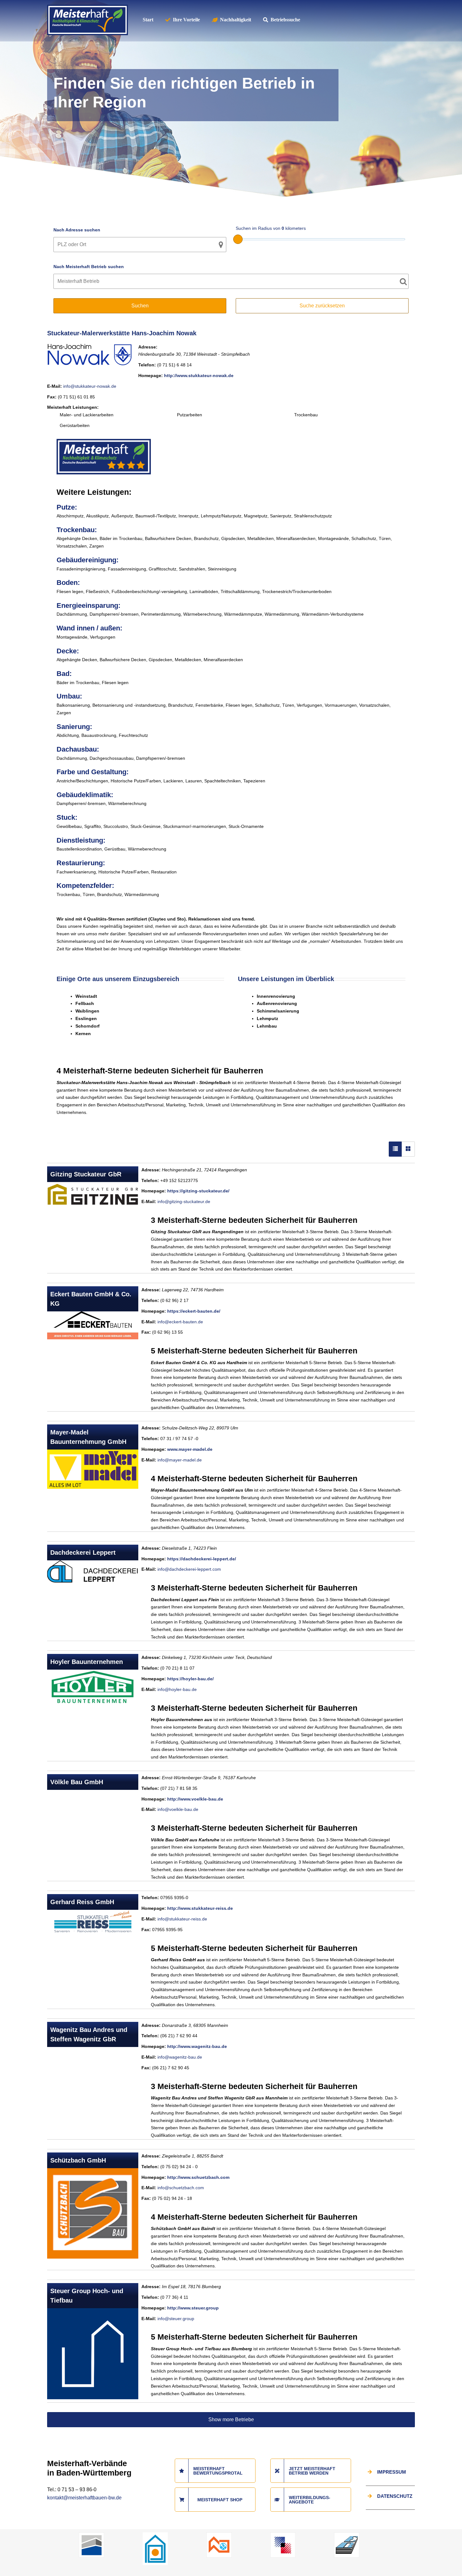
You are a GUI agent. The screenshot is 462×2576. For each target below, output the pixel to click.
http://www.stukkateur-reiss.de (200, 1908)
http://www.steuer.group (193, 2308)
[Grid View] (408, 1149)
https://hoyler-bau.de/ (190, 1679)
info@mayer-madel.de (180, 1460)
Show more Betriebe (231, 2419)
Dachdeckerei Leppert (83, 1553)
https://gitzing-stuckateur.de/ (198, 1191)
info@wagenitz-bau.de (180, 2057)
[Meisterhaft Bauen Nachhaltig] (88, 8)
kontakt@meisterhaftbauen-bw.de (84, 2498)
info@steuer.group (176, 2319)
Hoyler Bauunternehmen (87, 1662)
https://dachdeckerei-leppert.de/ (202, 1559)
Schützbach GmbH (78, 2160)
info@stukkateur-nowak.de (90, 386)
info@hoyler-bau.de (177, 1689)
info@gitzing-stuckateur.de (184, 1202)
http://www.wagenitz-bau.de (197, 2046)
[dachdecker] (219, 2535)
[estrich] (347, 2535)
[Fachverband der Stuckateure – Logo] (155, 2535)
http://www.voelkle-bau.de (195, 1799)
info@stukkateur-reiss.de (182, 1919)
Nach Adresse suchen (77, 230)
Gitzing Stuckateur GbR (86, 1174)
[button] (14, 2562)
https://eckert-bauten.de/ (194, 1311)
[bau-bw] (91, 2535)
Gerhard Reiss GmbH (82, 1902)
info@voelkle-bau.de (178, 1809)
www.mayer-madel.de (190, 1449)
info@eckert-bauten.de (180, 1322)
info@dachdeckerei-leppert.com (189, 1569)
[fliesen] (283, 2535)
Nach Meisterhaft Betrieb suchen (89, 267)
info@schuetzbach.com (181, 2188)
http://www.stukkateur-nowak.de (199, 375)
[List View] (395, 1149)
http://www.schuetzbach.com (198, 2177)
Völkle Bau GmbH (77, 1782)
